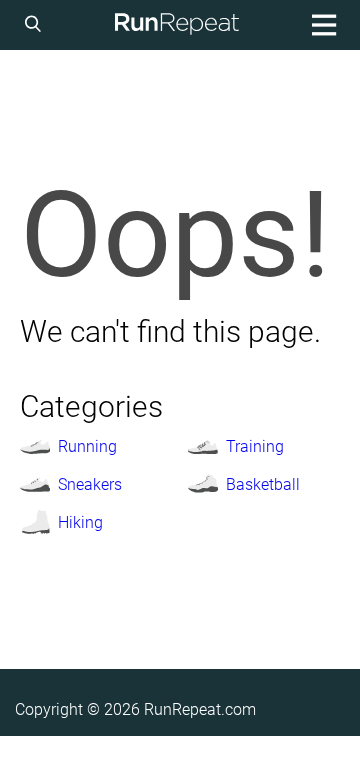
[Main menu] (321, 25)
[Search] (36, 25)
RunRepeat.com (200, 709)
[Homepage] (177, 25)
